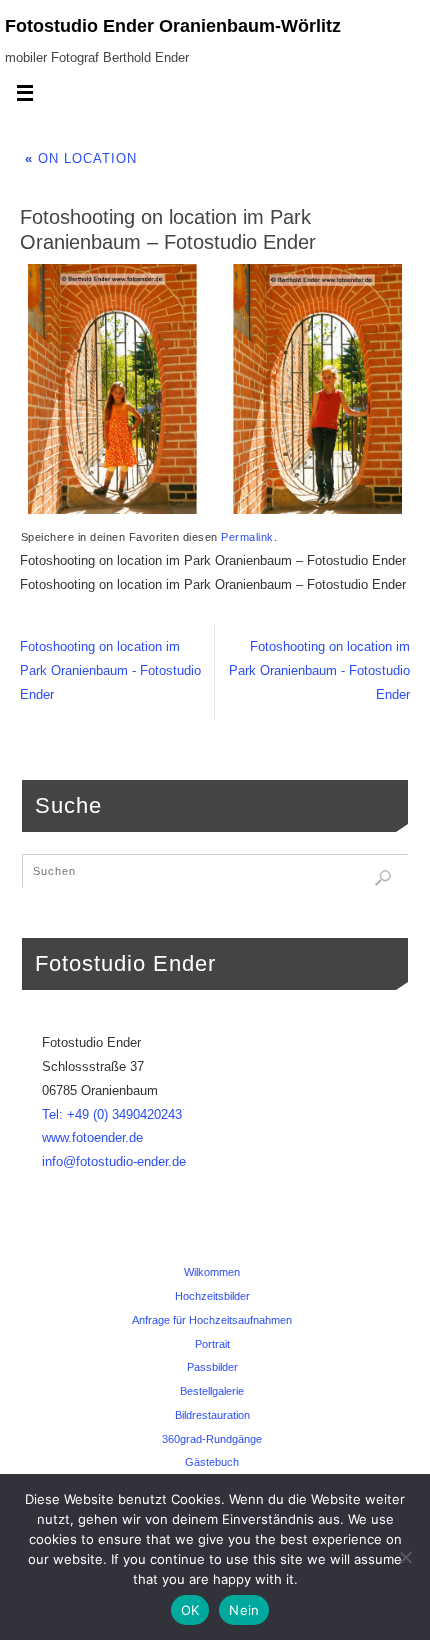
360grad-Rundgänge (212, 1439)
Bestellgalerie (212, 1391)
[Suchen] (383, 878)
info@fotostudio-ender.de (114, 1162)
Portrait (212, 1344)
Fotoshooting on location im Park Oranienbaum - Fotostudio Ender (110, 671)
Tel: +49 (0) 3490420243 (112, 1115)
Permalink (247, 537)
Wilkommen (212, 1272)
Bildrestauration (212, 1415)
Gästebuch (212, 1462)
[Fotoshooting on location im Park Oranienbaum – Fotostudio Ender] (215, 389)
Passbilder (212, 1367)
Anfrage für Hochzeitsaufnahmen (212, 1320)
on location (81, 159)
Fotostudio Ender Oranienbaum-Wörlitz (173, 26)
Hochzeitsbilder (212, 1296)
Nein (244, 1610)
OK (190, 1610)
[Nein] (405, 1557)
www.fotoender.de (92, 1138)
